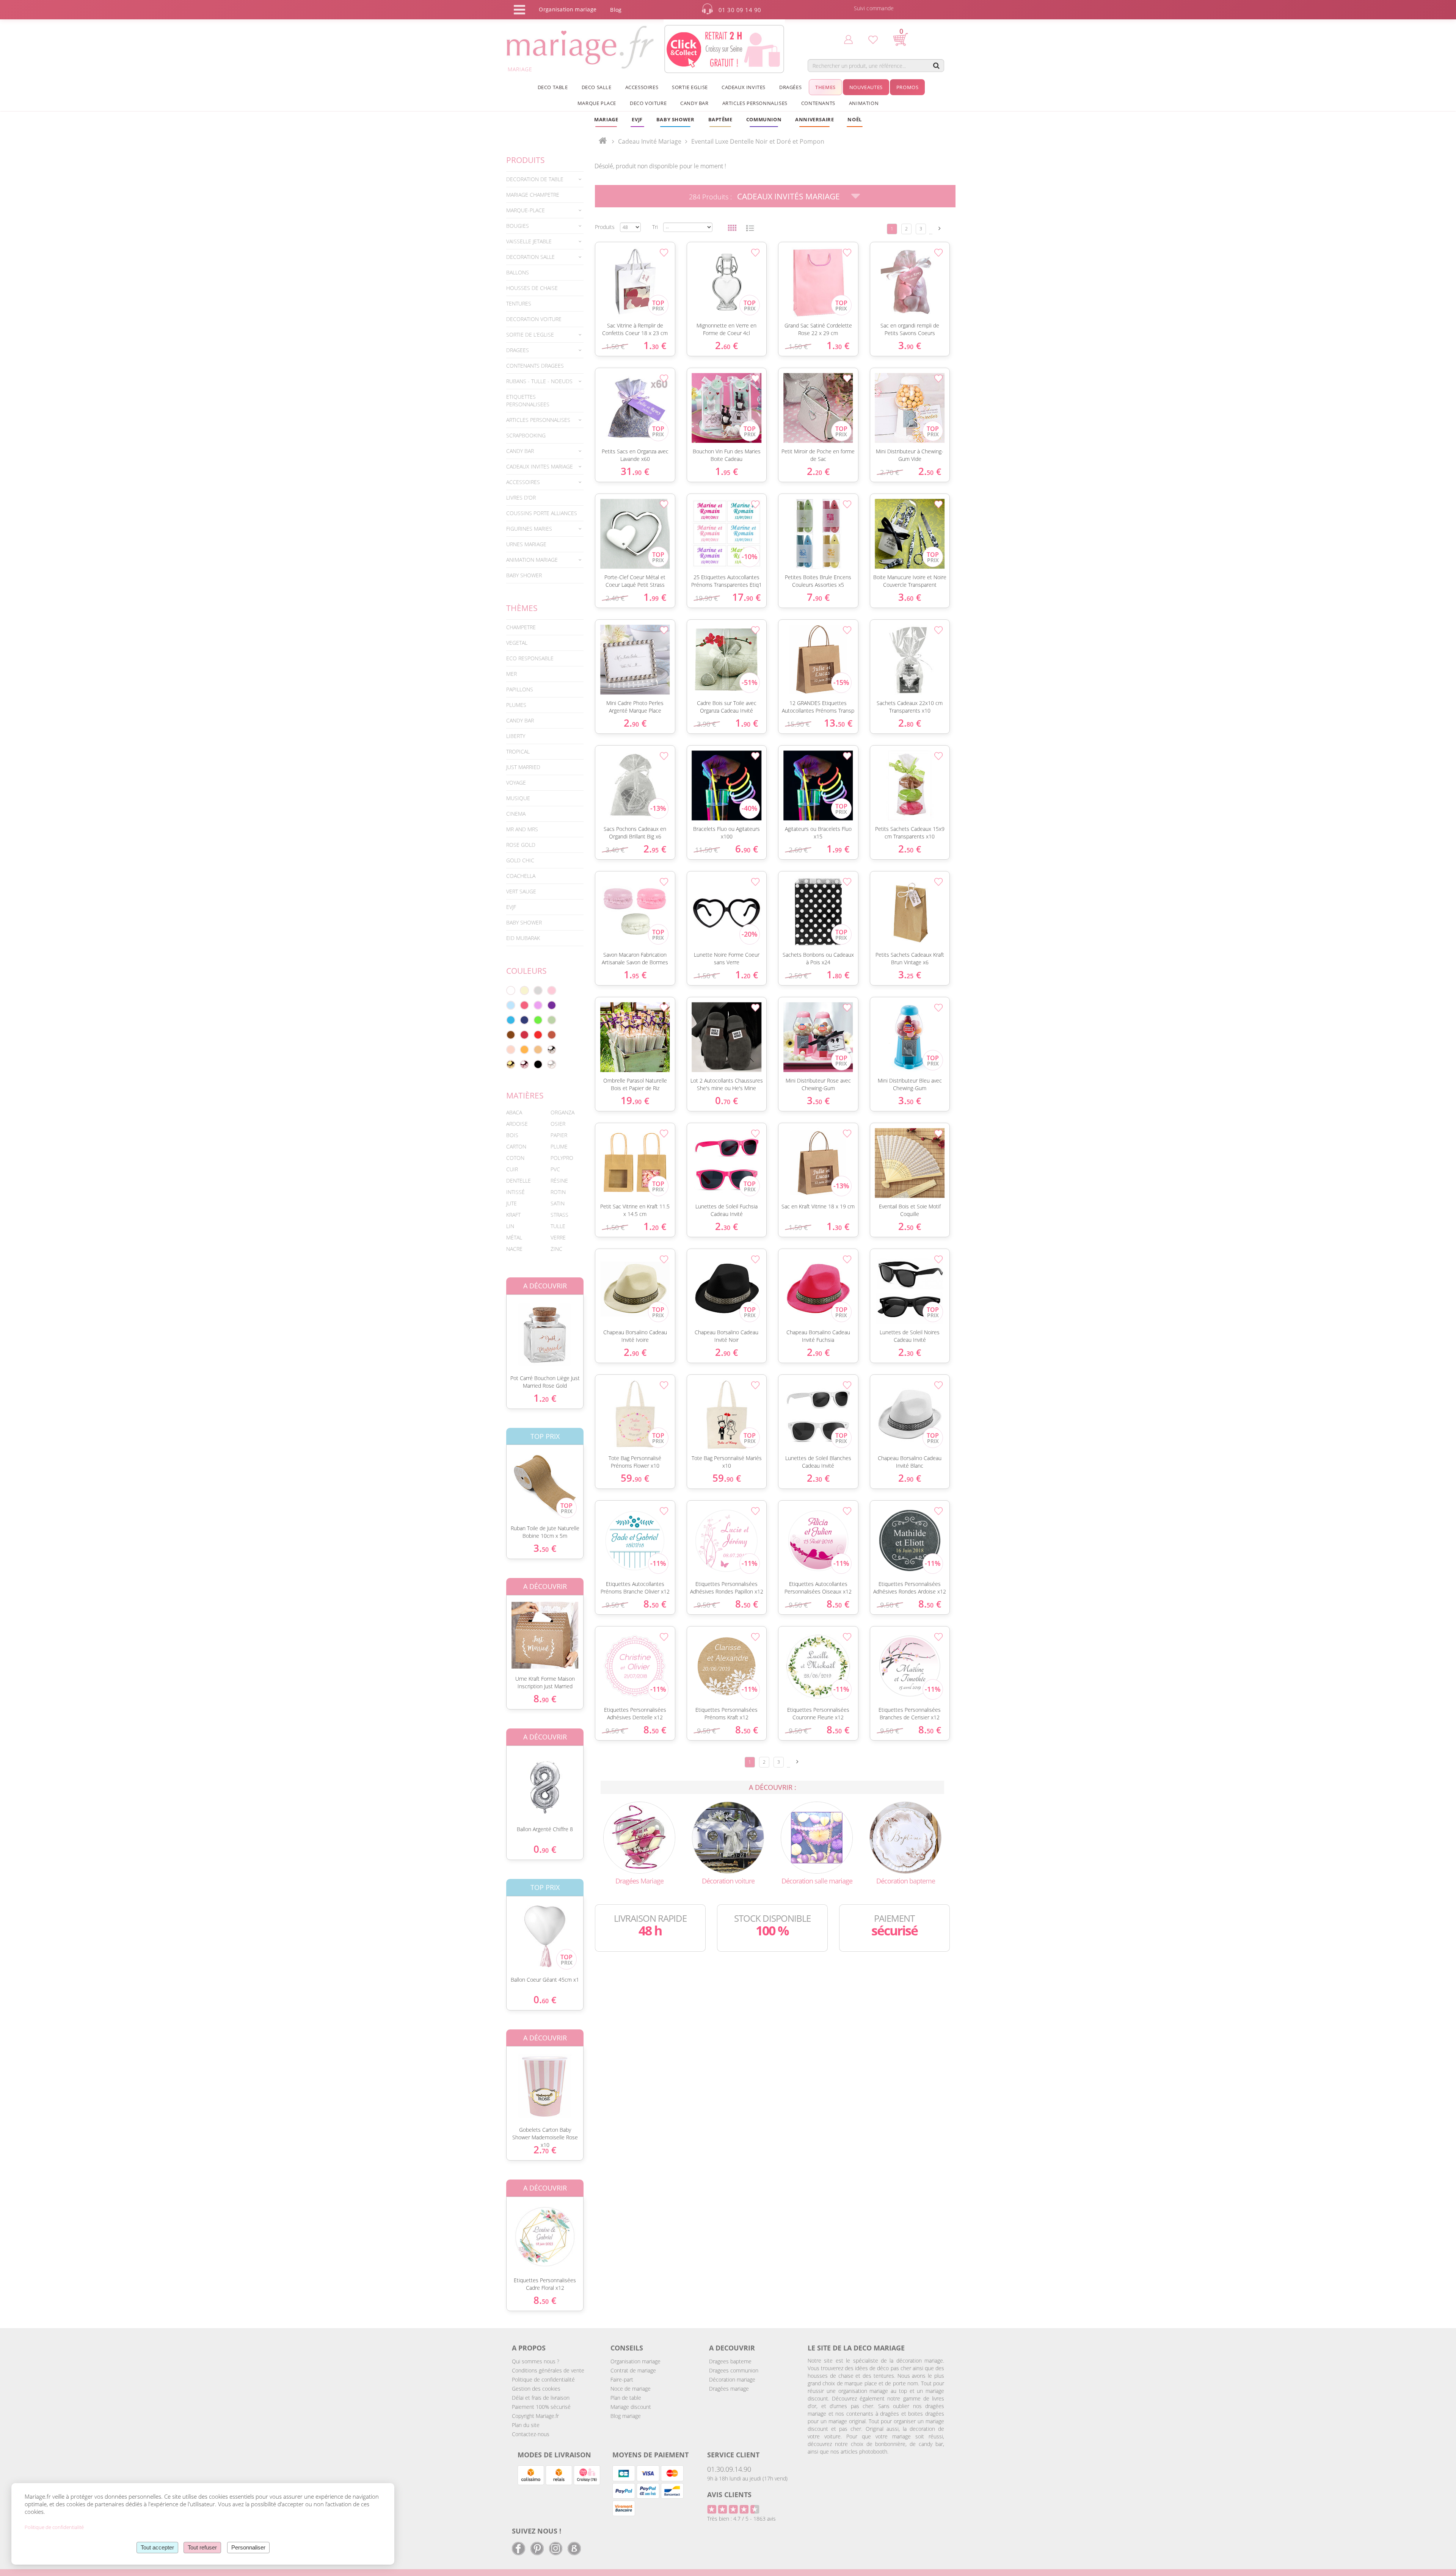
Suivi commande (874, 8)
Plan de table (626, 2398)
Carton (516, 1146)
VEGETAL (517, 643)
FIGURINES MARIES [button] (529, 529)
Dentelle (519, 1181)
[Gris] (538, 990)
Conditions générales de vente (548, 2370)
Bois (512, 1135)
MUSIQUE (518, 798)
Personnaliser (248, 2547)
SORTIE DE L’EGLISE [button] (530, 335)
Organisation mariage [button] (568, 9)
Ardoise (517, 1124)
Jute (511, 1203)
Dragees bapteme (730, 2361)
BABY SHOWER (524, 575)
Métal (514, 1237)
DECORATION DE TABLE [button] (535, 179)
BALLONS (518, 272)
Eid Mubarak (523, 938)
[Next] (940, 228)
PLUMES (516, 705)
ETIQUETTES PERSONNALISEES (528, 400)
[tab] (545, 179)
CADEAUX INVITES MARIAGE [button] (540, 466)
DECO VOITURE (648, 103)
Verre (558, 1237)
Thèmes (522, 608)
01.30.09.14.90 (729, 2469)
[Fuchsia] (524, 1005)
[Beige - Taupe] (538, 1050)
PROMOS (908, 87)
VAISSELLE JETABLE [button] (529, 241)
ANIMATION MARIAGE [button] (532, 560)
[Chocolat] (511, 1035)
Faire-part (622, 2379)
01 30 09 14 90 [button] (740, 10)
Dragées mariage (729, 2389)
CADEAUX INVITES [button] (744, 87)
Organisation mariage (635, 2361)
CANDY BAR (520, 720)
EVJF (511, 907)
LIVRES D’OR (521, 497)
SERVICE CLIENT (733, 2455)
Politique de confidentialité (543, 2379)
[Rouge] (538, 1035)
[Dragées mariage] (639, 1837)
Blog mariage (626, 2416)
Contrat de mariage (633, 2370)
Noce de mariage (631, 2389)
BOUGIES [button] (518, 226)
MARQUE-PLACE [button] (526, 210)
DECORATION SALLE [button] (530, 257)
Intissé (515, 1192)
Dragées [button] (790, 87)
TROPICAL (518, 751)
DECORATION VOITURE (534, 319)
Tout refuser (202, 2547)
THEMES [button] (825, 87)
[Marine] (524, 1020)
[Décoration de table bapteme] (905, 1837)
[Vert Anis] (538, 1020)
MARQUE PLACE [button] (597, 103)
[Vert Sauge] (552, 1020)
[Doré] (511, 1064)
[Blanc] (511, 990)
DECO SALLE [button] (597, 87)
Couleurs (526, 971)
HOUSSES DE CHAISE (532, 288)
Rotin (558, 1192)
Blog (616, 10)
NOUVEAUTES (866, 87)
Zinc (556, 1249)
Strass (559, 1215)
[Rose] (552, 990)
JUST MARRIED (523, 767)
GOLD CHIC (520, 860)
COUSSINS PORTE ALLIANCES (542, 513)
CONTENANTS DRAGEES (535, 366)
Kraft (513, 1215)
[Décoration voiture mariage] (728, 1837)
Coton (515, 1158)
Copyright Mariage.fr (535, 2416)
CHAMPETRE (521, 627)
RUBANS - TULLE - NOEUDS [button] (539, 381)
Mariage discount (631, 2407)
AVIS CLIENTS (729, 2495)
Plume (559, 1146)
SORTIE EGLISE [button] (690, 87)
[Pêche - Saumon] (511, 1050)
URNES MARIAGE (526, 544)
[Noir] (538, 1064)
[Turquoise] (511, 1020)
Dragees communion (734, 2370)
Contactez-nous (531, 2434)
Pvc (555, 1169)
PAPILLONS (520, 689)
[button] (720, 119)
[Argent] (552, 1050)
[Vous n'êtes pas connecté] (848, 39)
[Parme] (538, 1005)
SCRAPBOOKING (526, 435)
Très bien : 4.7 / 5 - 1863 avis (741, 2519)
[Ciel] (511, 1005)
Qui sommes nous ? (536, 2361)
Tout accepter (157, 2547)
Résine (559, 1181)
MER (511, 674)
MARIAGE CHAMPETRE (533, 195)
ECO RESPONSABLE (530, 658)
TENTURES (519, 303)
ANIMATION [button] (864, 103)
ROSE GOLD (521, 845)
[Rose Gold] (524, 1064)
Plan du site (526, 2425)
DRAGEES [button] (518, 350)
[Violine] (552, 1005)
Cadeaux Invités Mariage (788, 196)
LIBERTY (516, 736)
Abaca (514, 1112)
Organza (562, 1112)
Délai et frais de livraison (541, 2398)
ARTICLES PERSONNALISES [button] (755, 103)
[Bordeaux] (524, 1035)
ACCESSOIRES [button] (642, 87)
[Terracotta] (552, 1035)
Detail (500, 1328)
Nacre (514, 1249)
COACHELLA (521, 876)
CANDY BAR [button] (694, 103)
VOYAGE (516, 783)
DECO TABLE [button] (553, 87)
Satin (558, 1203)
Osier (558, 1124)
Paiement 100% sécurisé (541, 2407)
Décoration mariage (732, 2379)
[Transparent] (552, 1064)
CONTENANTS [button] (818, 103)
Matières (525, 1095)
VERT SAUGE (521, 891)
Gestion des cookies (536, 2389)
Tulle (558, 1226)
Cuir (512, 1169)
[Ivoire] (524, 990)
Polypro (562, 1158)
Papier (559, 1135)
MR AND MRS (522, 829)
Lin (510, 1226)
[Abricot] (524, 1050)
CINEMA (516, 814)
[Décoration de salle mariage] (817, 1837)
